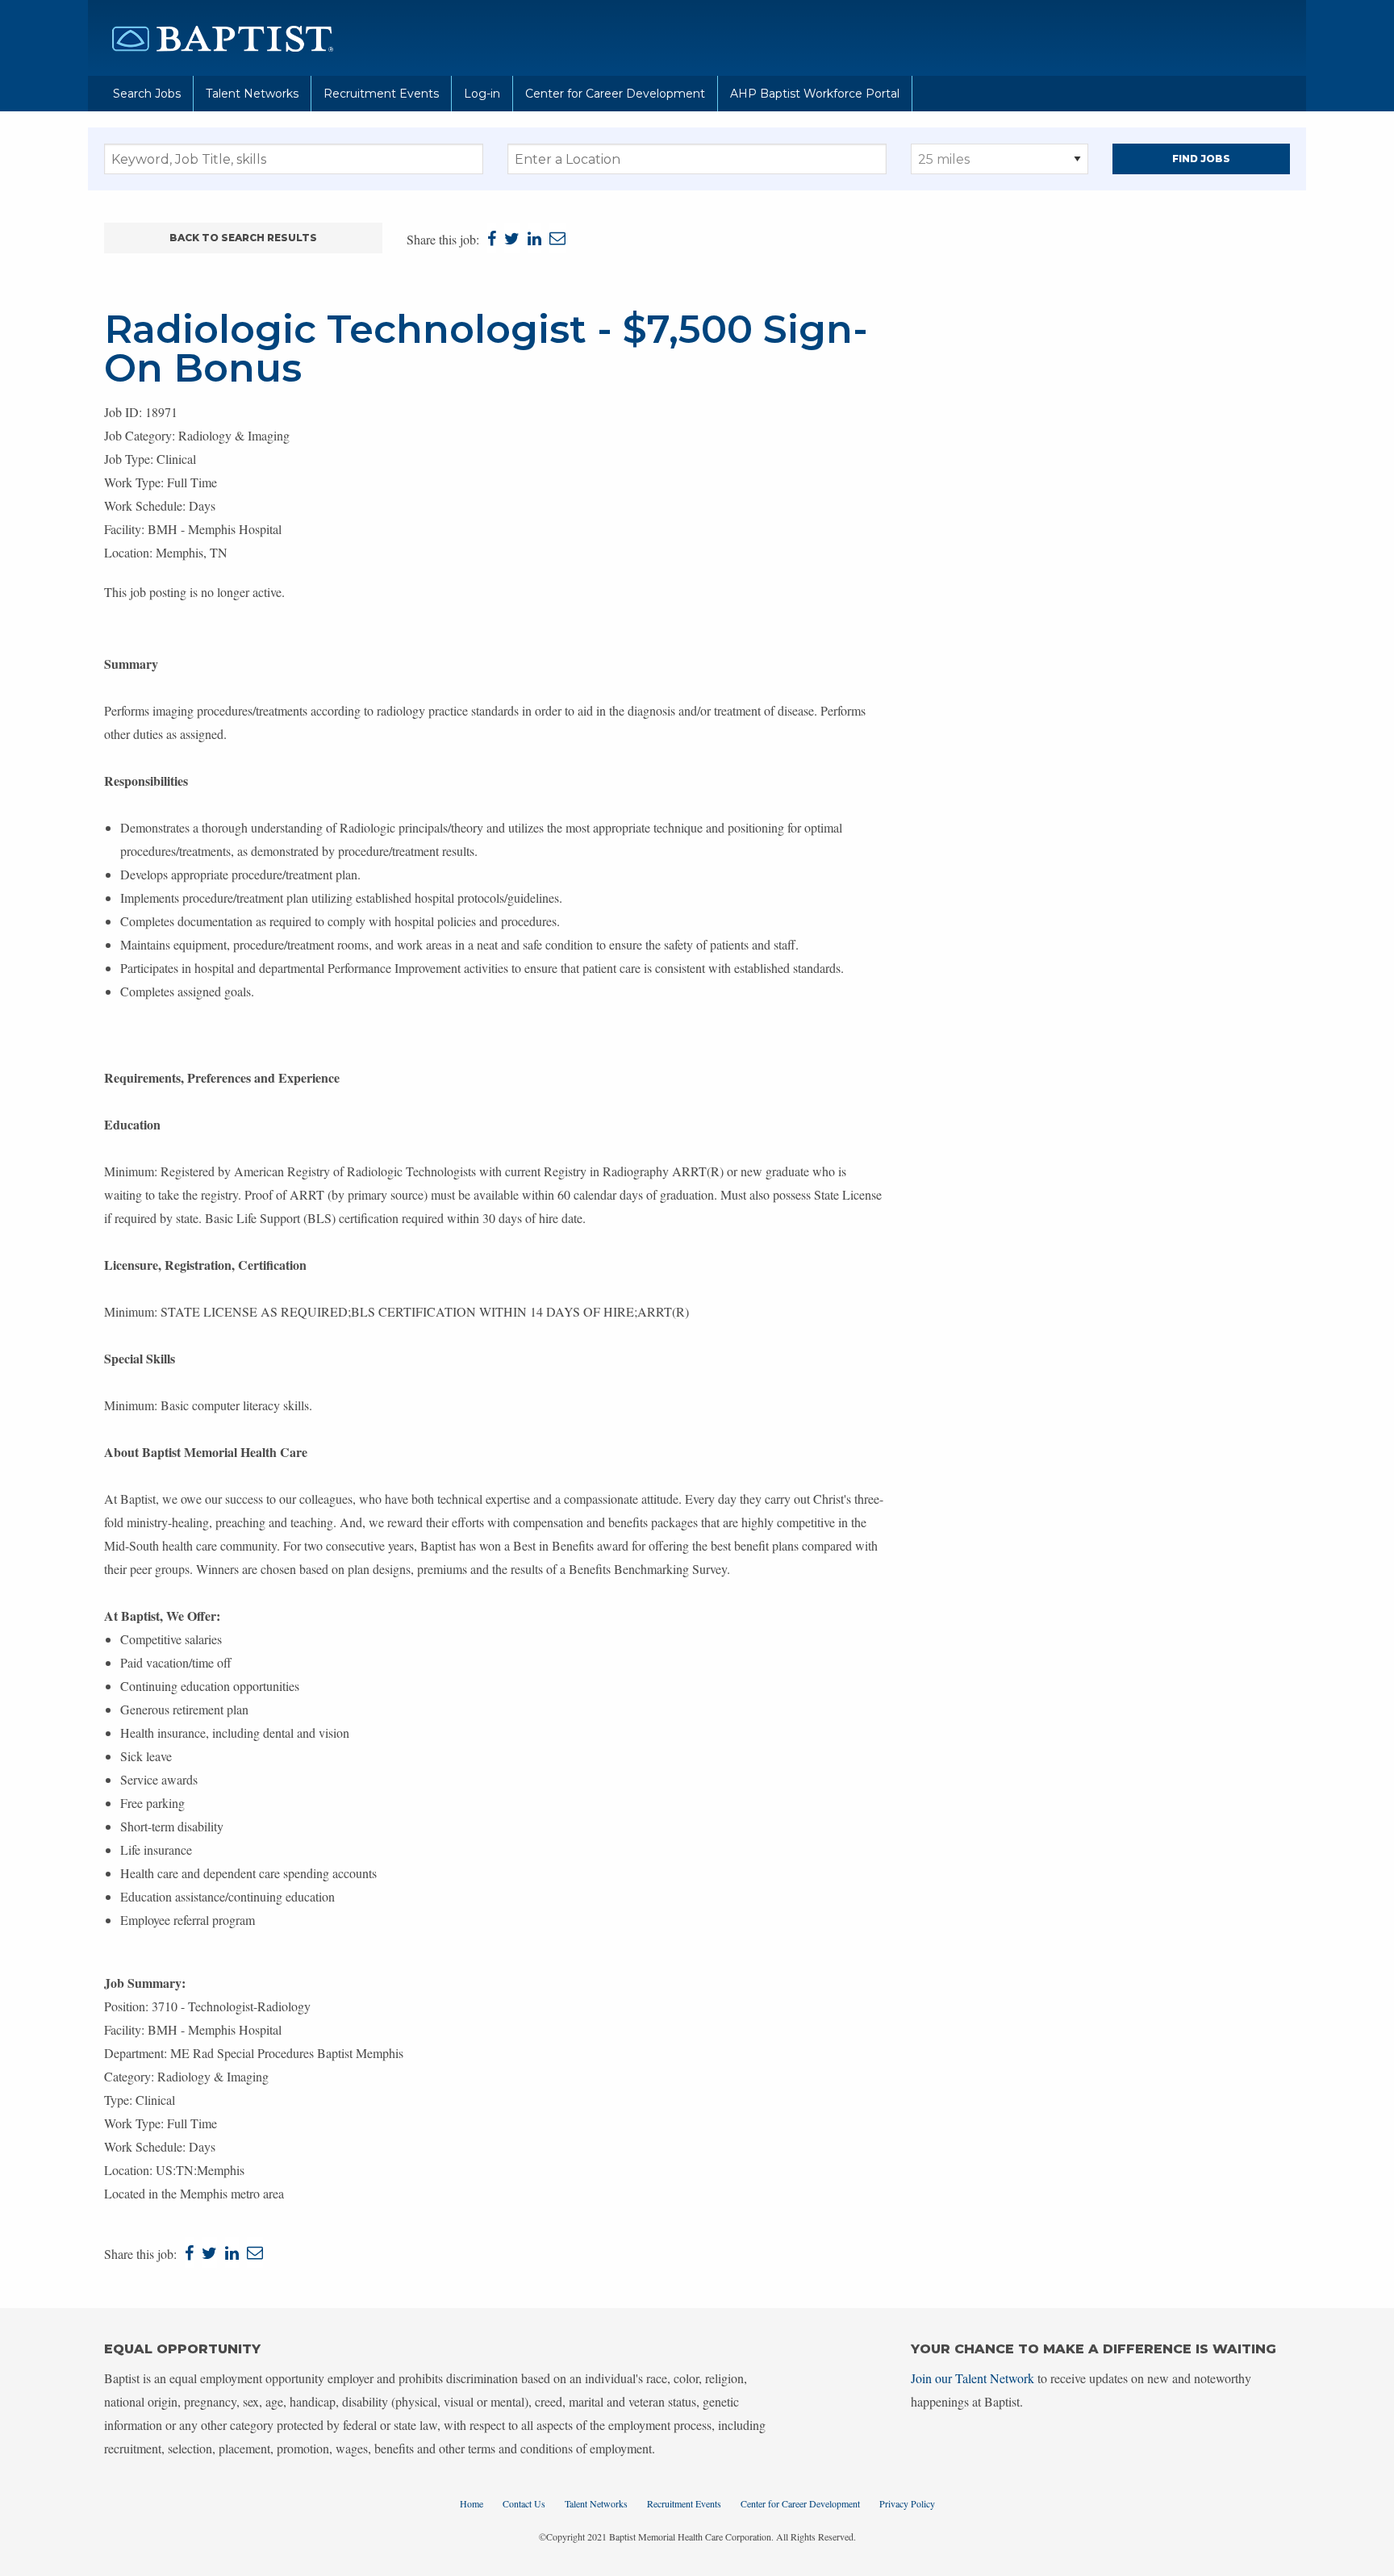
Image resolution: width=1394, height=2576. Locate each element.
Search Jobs (147, 94)
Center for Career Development (615, 94)
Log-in (482, 94)
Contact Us (524, 2503)
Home (472, 2503)
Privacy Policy (907, 2503)
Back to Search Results (243, 238)
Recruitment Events (381, 94)
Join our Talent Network (972, 2378)
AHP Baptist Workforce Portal (815, 94)
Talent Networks (252, 94)
